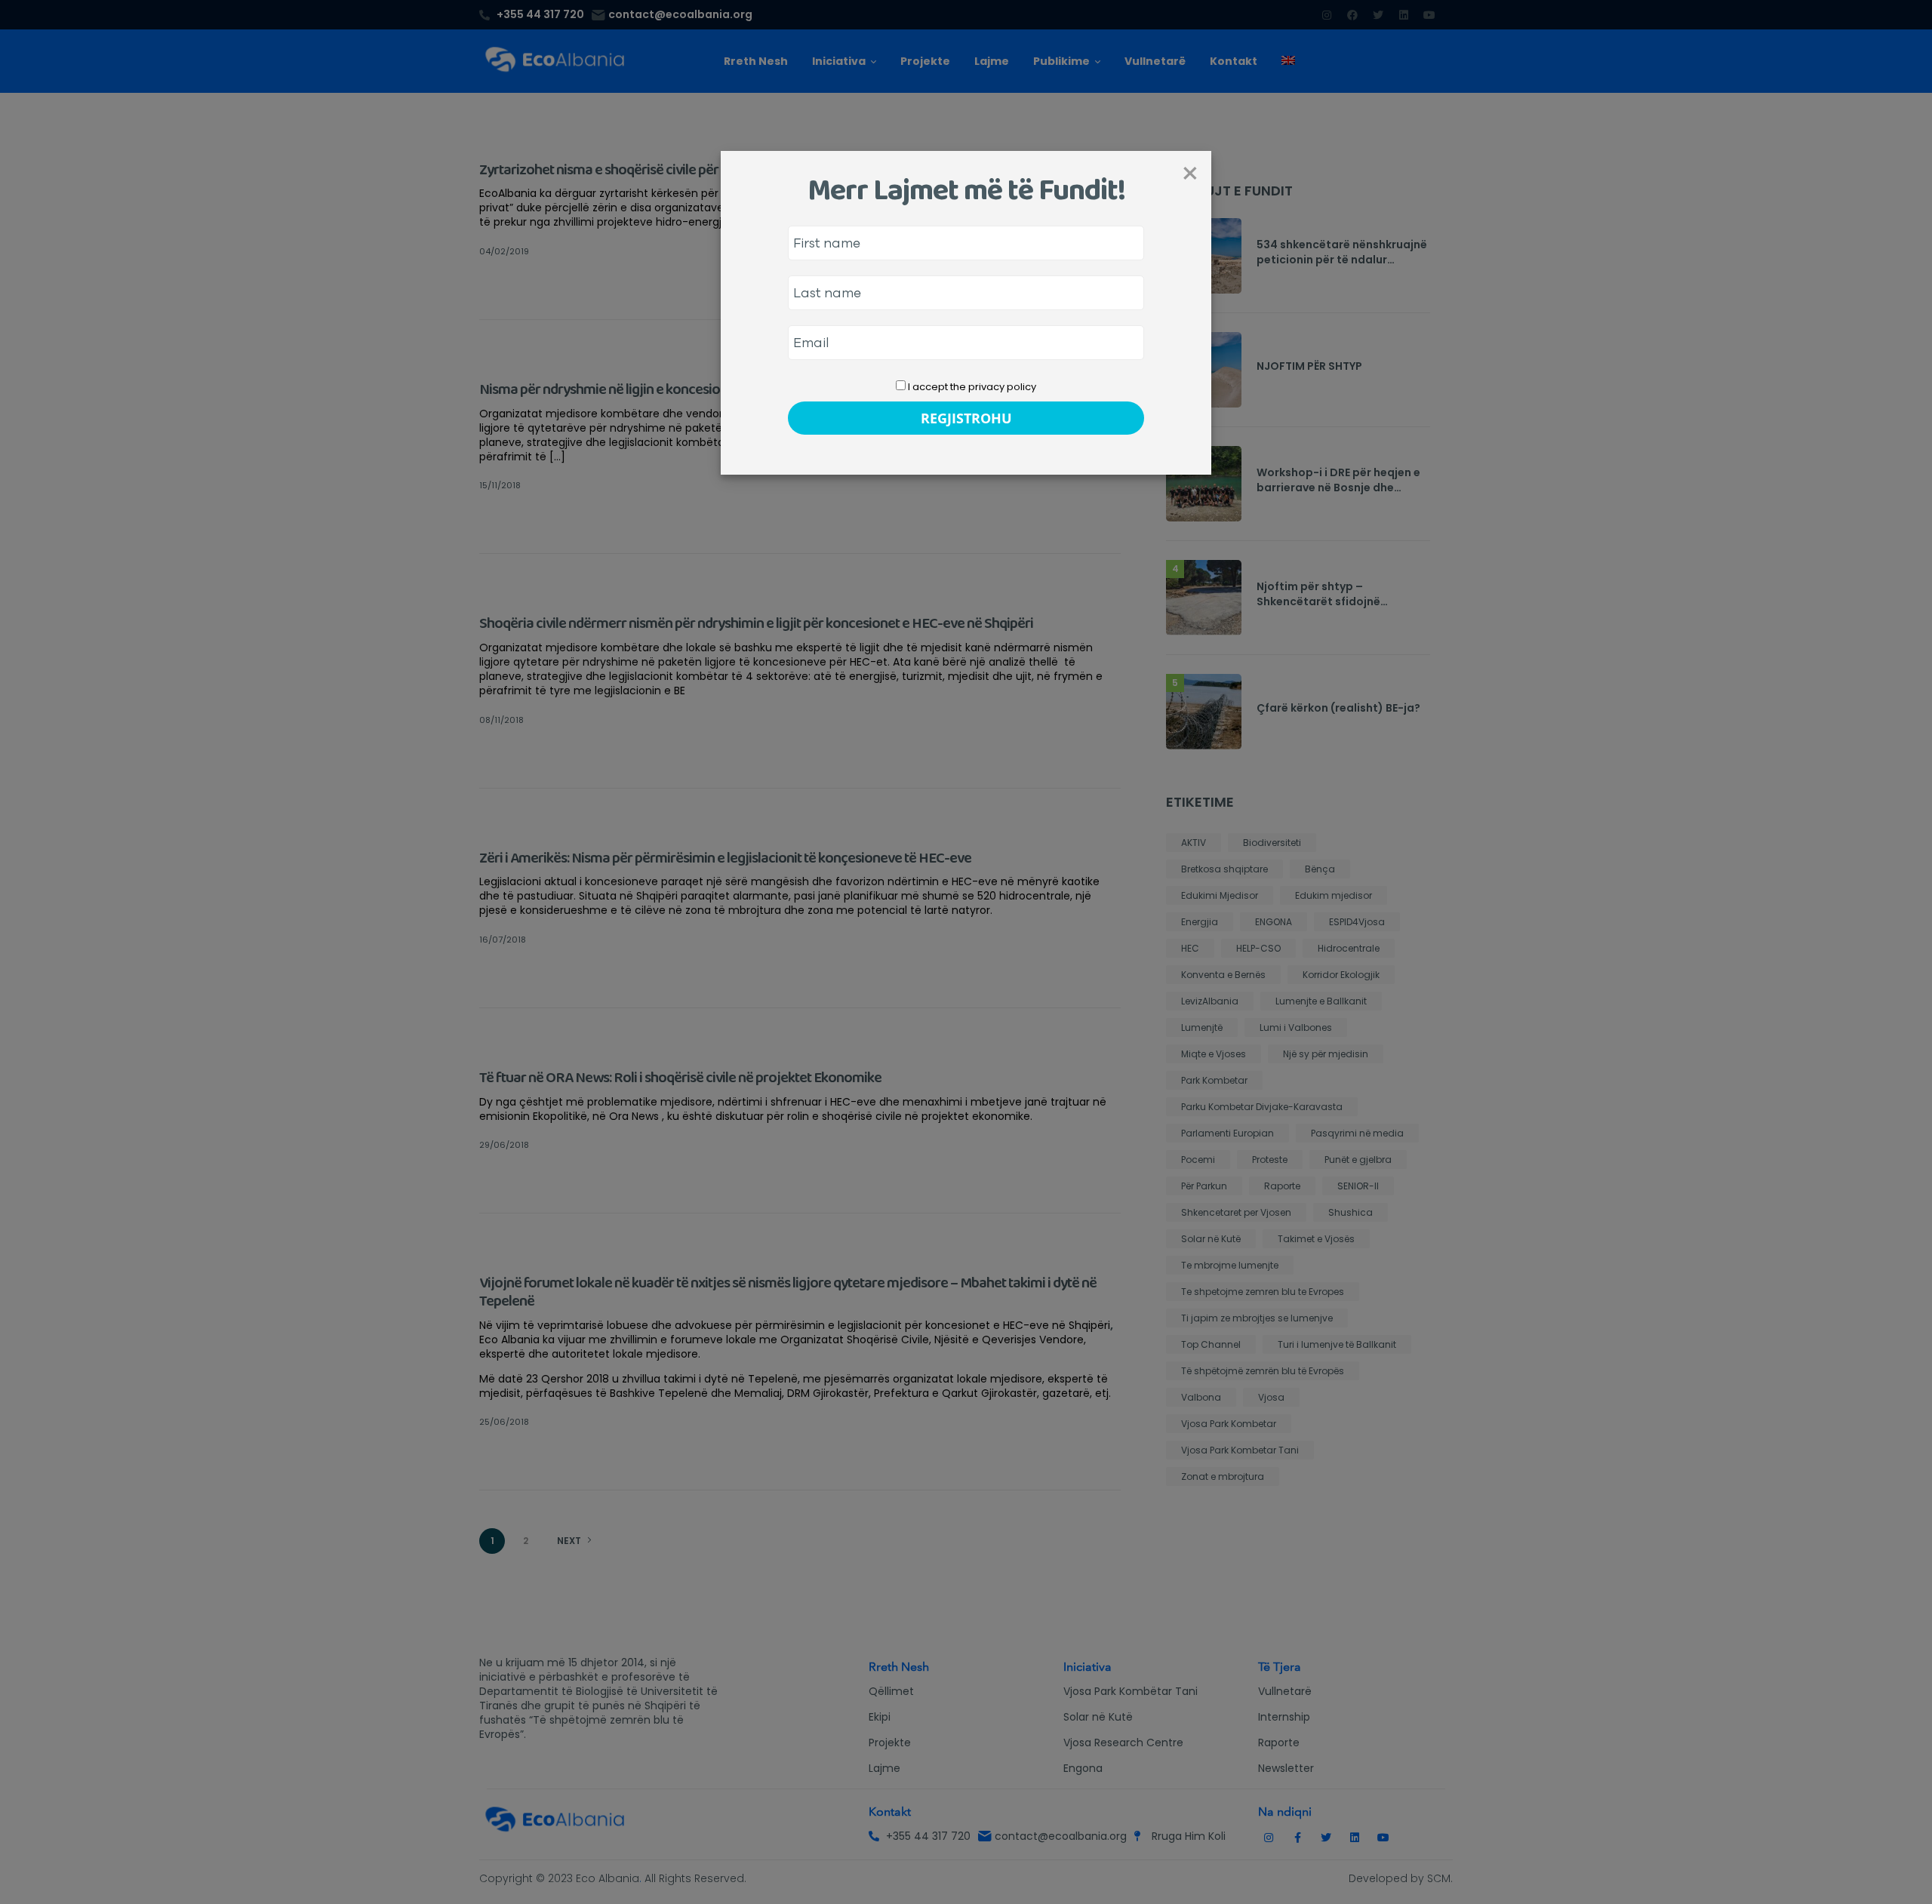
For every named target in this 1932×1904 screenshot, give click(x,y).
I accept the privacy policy (971, 387)
